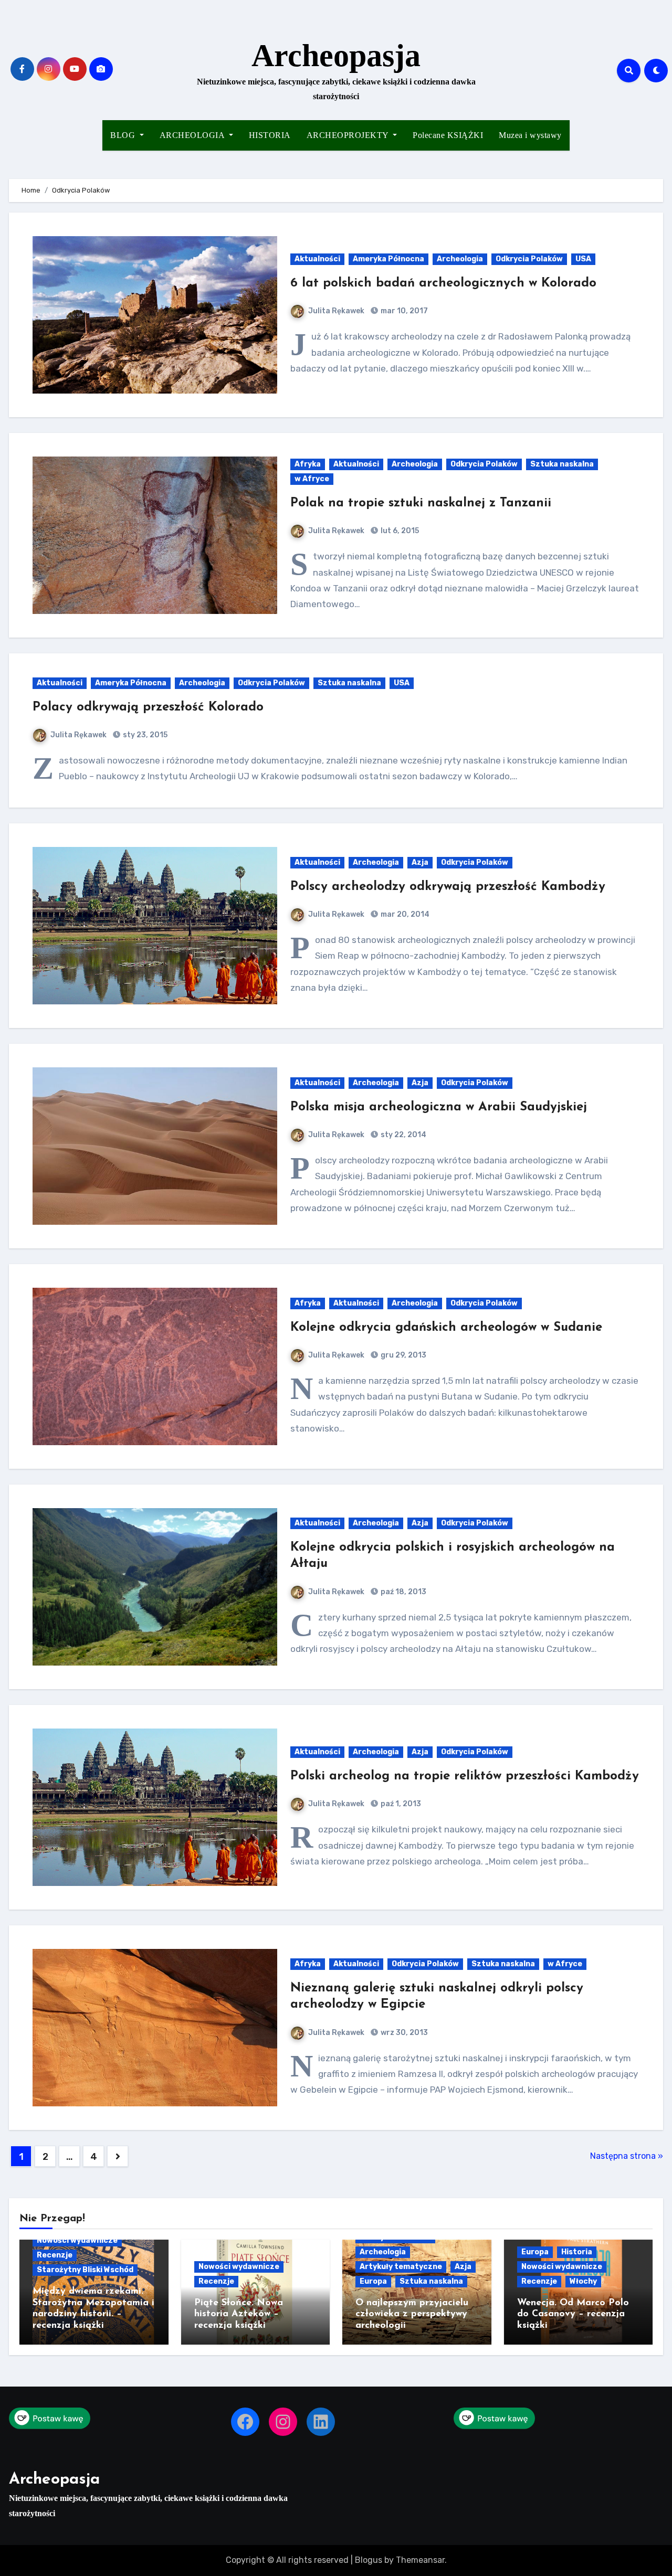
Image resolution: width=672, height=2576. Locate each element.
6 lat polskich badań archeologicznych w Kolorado (443, 283)
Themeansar (420, 2560)
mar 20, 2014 (404, 914)
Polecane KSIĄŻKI (448, 135)
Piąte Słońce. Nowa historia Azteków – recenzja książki (239, 2314)
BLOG (124, 135)
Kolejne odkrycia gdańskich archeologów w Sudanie (446, 1328)
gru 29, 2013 (403, 1355)
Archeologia (460, 259)
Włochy (583, 2281)
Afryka (308, 464)
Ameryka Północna (388, 259)
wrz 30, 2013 (403, 2033)
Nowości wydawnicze (77, 2240)
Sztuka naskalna (562, 464)
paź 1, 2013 (400, 1804)
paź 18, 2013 (403, 1592)
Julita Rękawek (336, 311)
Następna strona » (627, 2156)
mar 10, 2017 (403, 311)
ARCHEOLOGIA (193, 135)
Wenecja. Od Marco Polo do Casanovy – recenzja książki (573, 2314)
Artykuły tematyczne (401, 2267)
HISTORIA (270, 135)
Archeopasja (336, 56)
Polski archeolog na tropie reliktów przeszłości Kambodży (465, 1776)
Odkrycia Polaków (529, 259)
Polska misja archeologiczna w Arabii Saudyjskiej (439, 1107)
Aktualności (317, 259)
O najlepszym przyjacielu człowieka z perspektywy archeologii (412, 2314)
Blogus (369, 2560)
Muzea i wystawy (530, 135)
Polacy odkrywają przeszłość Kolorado (148, 707)
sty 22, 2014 (403, 1135)
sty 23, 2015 (144, 735)
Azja (420, 862)
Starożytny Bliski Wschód (85, 2270)
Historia (577, 2252)
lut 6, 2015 (399, 531)
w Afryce (312, 479)
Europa (373, 2281)
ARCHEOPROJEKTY (349, 135)
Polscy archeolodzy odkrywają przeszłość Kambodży (448, 887)
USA (583, 259)
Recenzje (55, 2255)
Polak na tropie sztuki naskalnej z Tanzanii (421, 503)
